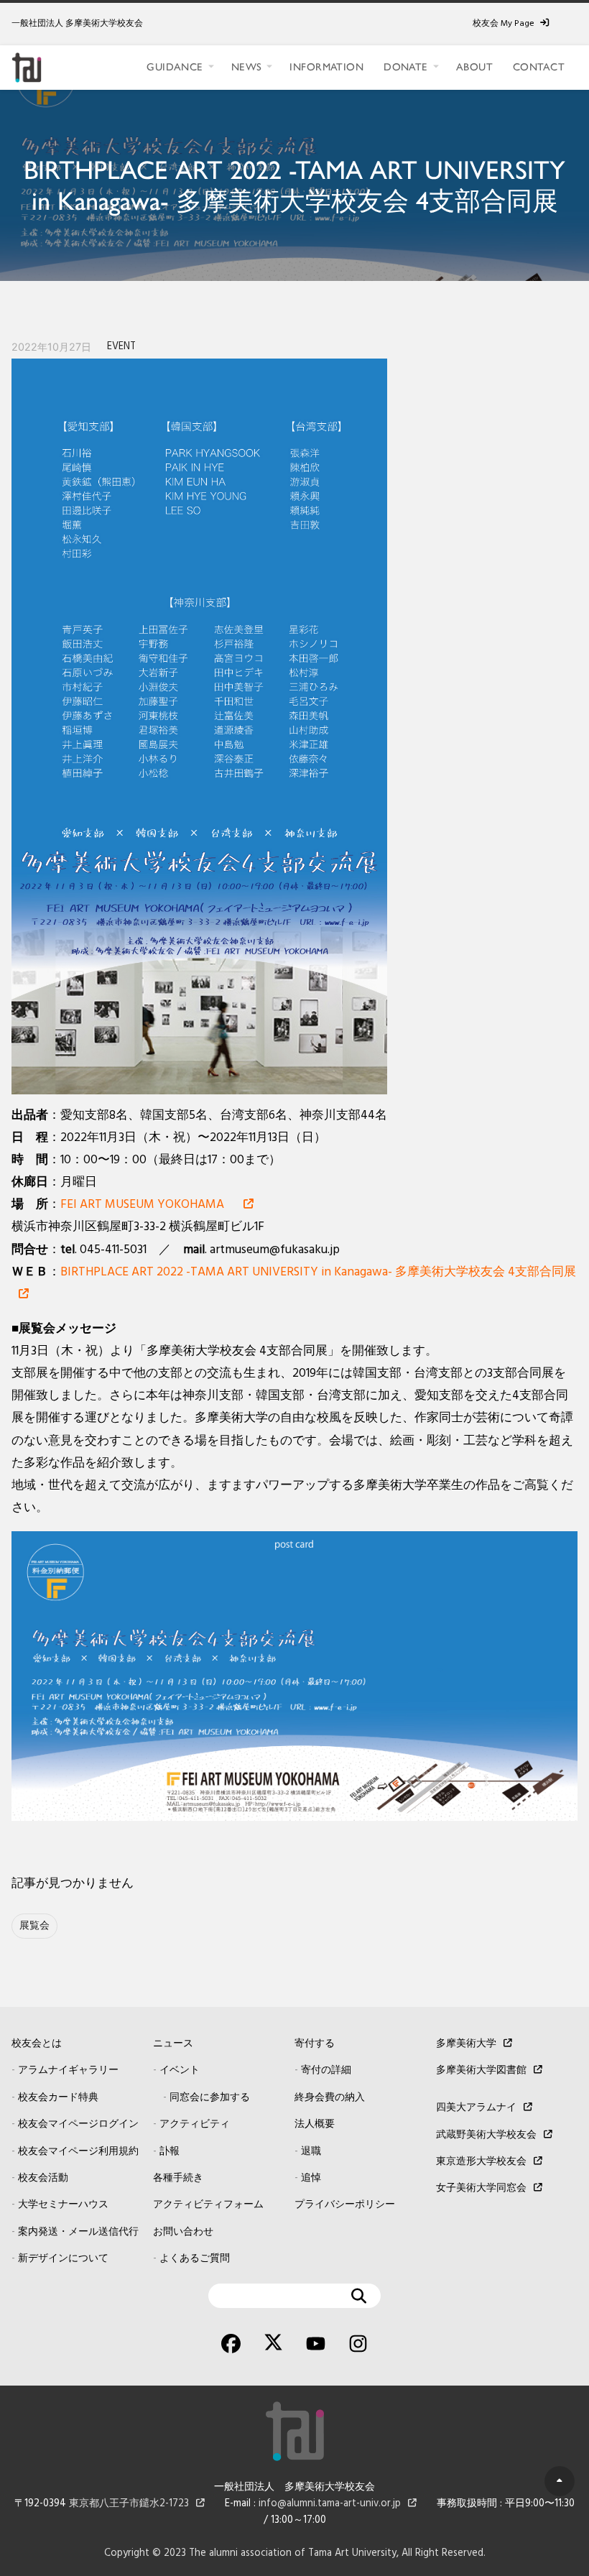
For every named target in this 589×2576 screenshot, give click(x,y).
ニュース (173, 2044)
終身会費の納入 (330, 2098)
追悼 (311, 2178)
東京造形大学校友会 (481, 2162)
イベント (180, 2071)
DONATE (406, 67)
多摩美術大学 (466, 2044)
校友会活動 (43, 2178)
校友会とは (37, 2044)
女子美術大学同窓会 (481, 2188)
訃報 (170, 2152)
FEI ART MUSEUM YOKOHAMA (148, 1205)
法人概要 (315, 2124)
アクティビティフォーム (208, 2205)
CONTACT (539, 67)
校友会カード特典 (58, 2098)
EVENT (121, 347)
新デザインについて (63, 2259)
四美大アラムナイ (476, 2108)
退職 (311, 2152)
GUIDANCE (175, 67)
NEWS (247, 67)
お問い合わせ (183, 2232)
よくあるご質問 (195, 2259)
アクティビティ (195, 2124)
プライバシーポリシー (345, 2205)
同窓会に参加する (210, 2098)
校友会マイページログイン (78, 2124)
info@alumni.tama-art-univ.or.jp (330, 2504)
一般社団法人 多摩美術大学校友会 (77, 24)
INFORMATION (326, 67)
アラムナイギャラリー (68, 2071)
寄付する (315, 2044)
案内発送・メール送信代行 (78, 2232)
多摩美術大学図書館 (481, 2071)
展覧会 (34, 1926)
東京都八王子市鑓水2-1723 (129, 2504)
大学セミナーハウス (63, 2205)
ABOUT (474, 67)
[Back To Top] (560, 2481)
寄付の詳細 (326, 2071)
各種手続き (178, 2178)
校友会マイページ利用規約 (78, 2152)
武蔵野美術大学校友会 (486, 2135)
